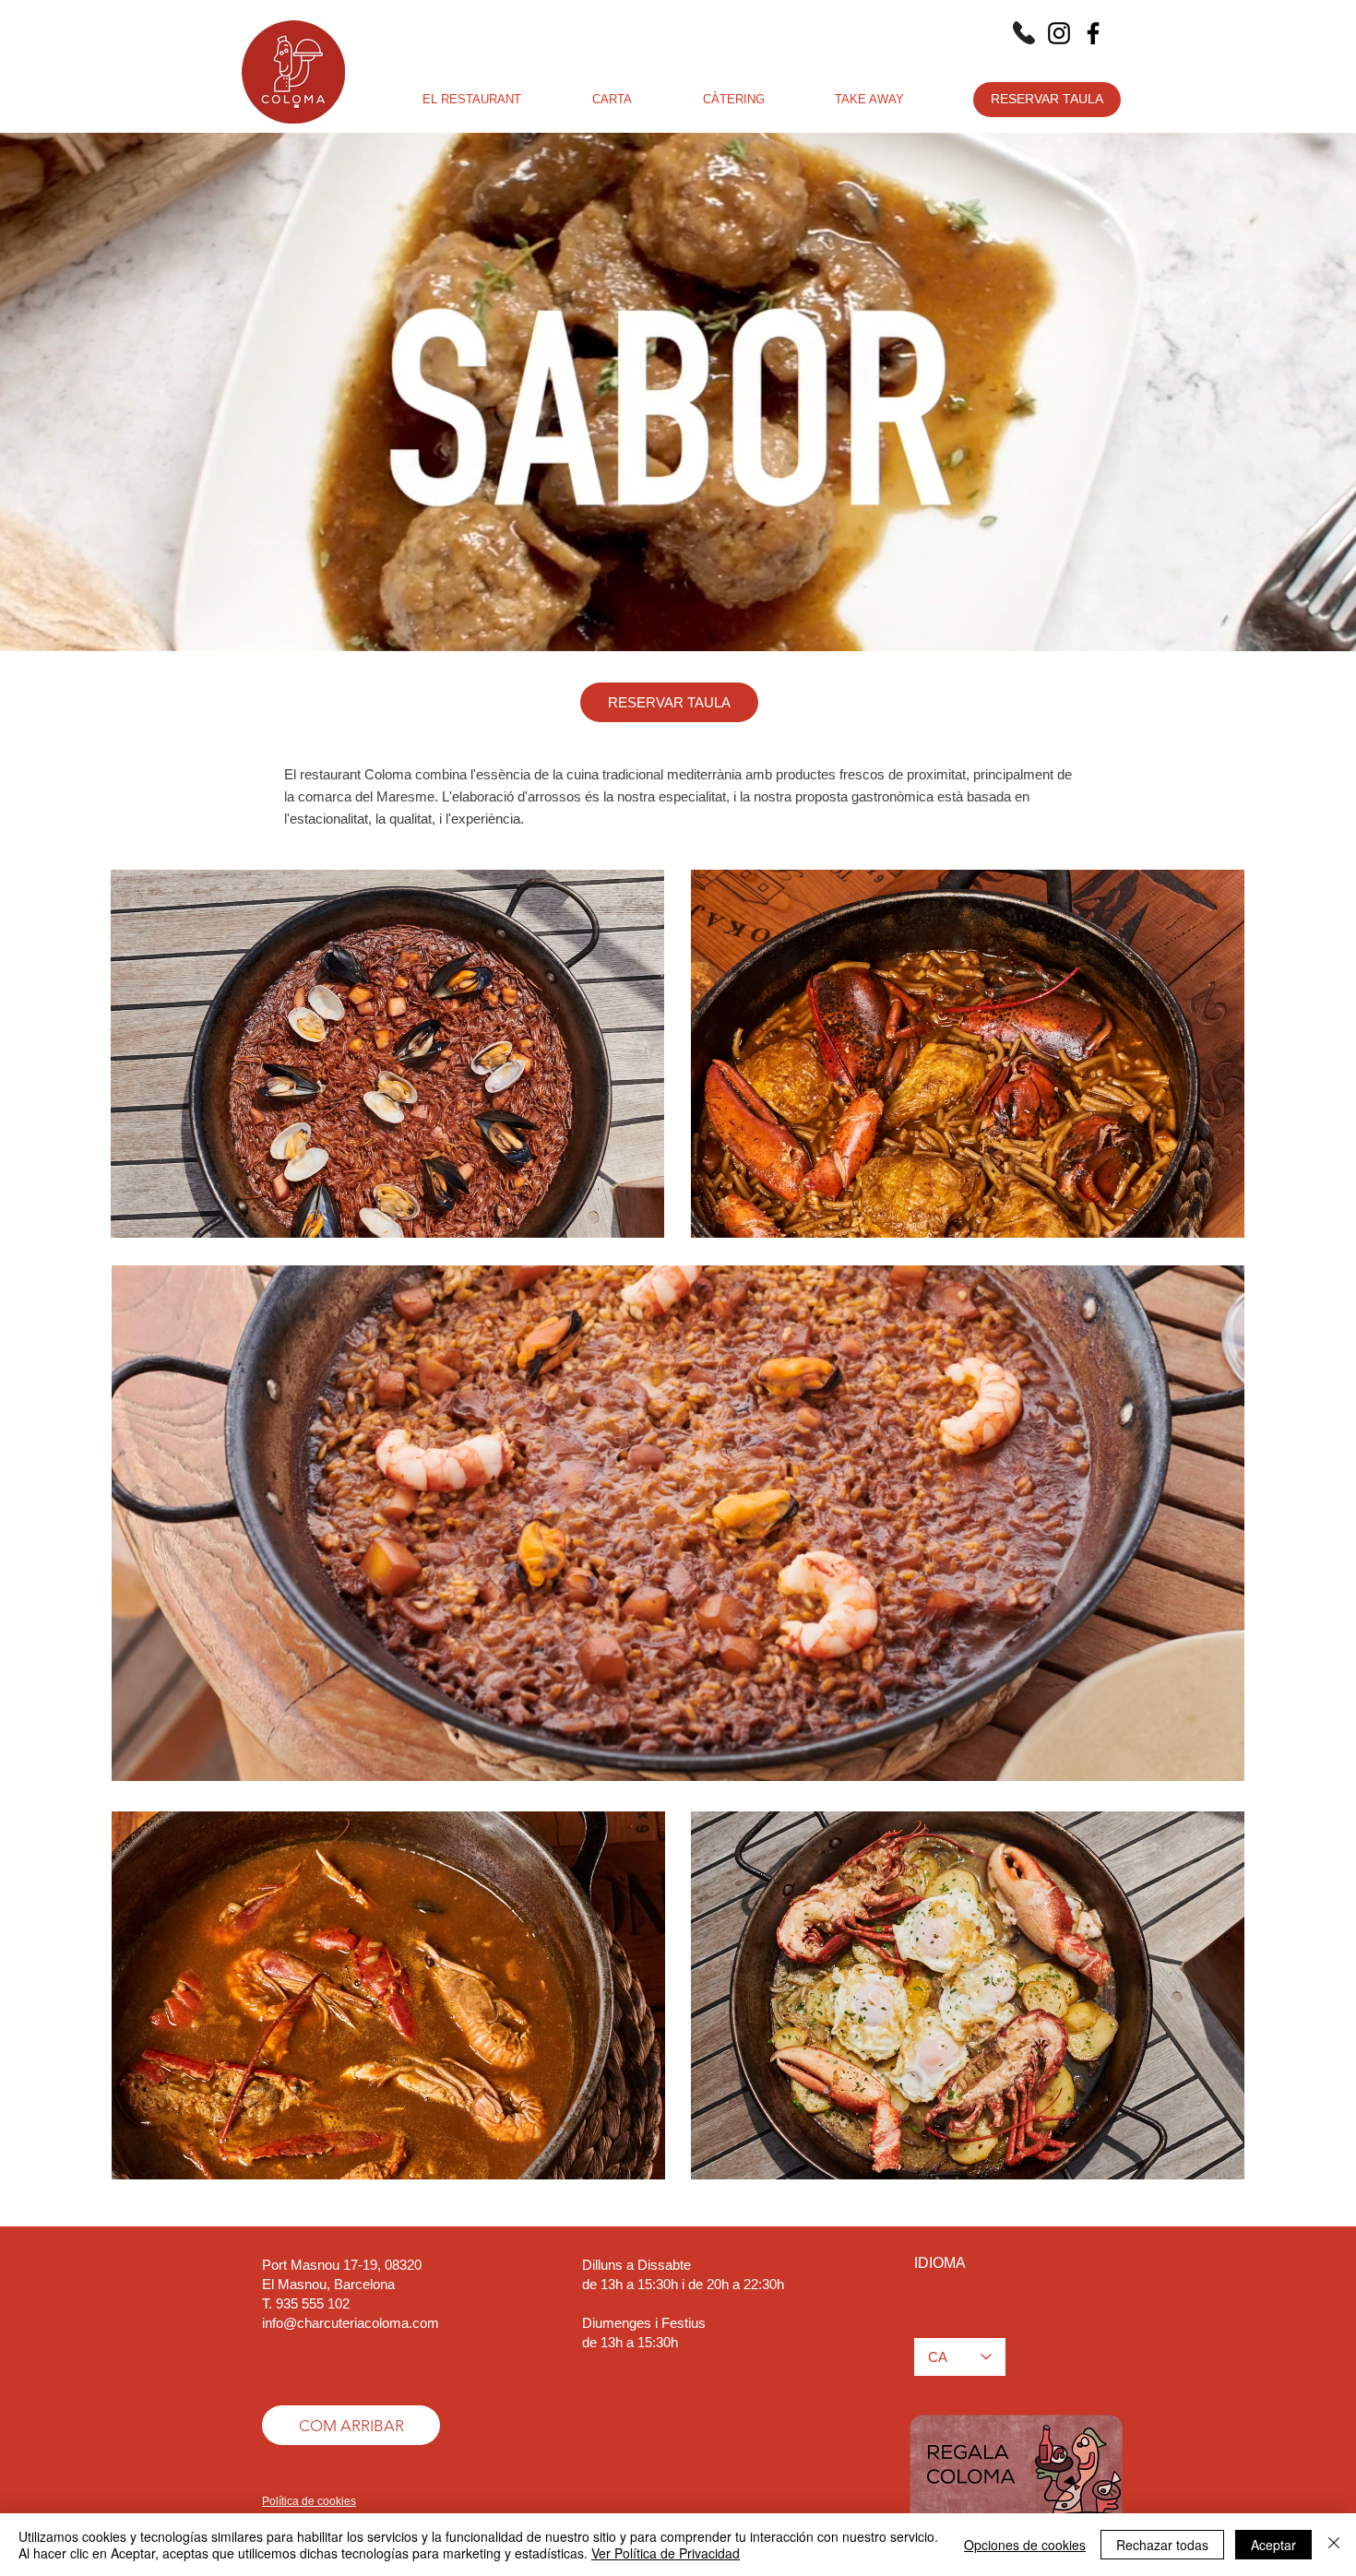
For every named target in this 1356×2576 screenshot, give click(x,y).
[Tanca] (1334, 2545)
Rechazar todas (1162, 2545)
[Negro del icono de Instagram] (1059, 33)
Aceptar (1273, 2545)
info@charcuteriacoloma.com (351, 2323)
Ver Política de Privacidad (666, 2553)
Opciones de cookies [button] (1025, 2545)
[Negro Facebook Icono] (1093, 33)
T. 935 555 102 (306, 2303)
